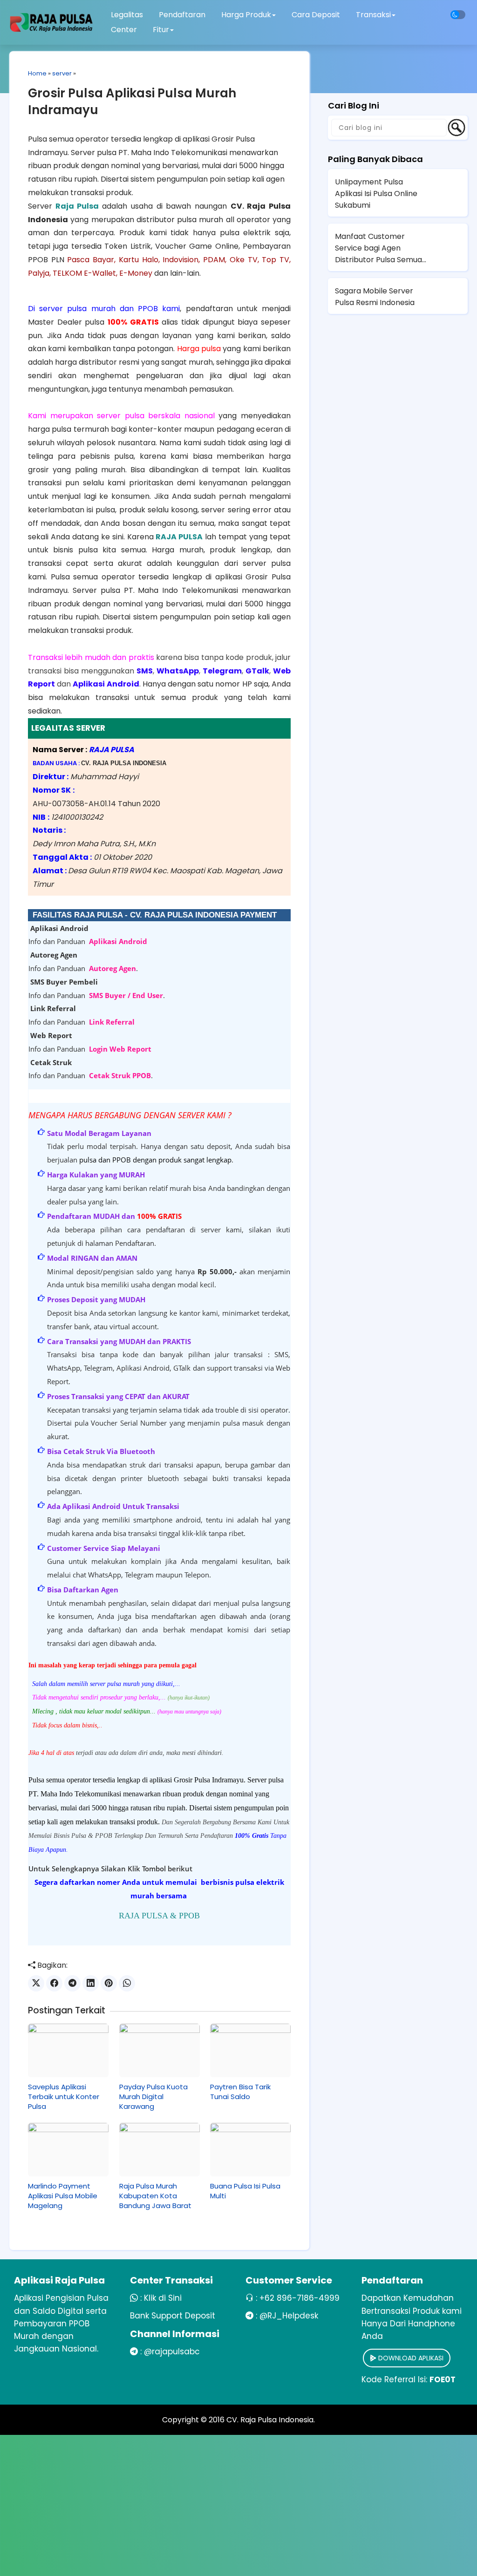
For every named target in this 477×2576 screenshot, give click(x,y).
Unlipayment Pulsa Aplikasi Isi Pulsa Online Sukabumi (376, 194)
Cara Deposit (316, 15)
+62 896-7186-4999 (300, 2298)
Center (124, 30)
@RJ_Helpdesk (289, 2316)
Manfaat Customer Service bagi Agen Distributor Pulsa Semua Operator (378, 248)
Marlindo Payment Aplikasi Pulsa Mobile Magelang (63, 2196)
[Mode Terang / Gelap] (458, 15)
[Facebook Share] (54, 1983)
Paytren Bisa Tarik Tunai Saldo (240, 2092)
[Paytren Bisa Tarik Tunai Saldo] (250, 2050)
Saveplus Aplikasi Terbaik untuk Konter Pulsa (64, 2097)
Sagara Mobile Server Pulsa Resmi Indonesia (375, 297)
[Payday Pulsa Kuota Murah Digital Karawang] (160, 2050)
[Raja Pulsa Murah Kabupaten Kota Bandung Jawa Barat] (160, 2150)
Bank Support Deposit (173, 2316)
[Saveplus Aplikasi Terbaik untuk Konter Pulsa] (68, 2050)
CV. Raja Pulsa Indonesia (270, 2420)
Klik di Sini (163, 2298)
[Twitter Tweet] (36, 1983)
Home (37, 73)
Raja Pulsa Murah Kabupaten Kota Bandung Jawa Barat (155, 2196)
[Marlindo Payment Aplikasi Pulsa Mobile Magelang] (68, 2150)
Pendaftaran (182, 15)
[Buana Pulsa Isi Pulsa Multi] (250, 2150)
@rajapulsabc (172, 2352)
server (62, 73)
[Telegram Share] (72, 1983)
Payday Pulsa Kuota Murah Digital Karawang (153, 2097)
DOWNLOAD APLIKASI (410, 2358)
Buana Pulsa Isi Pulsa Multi (245, 2191)
